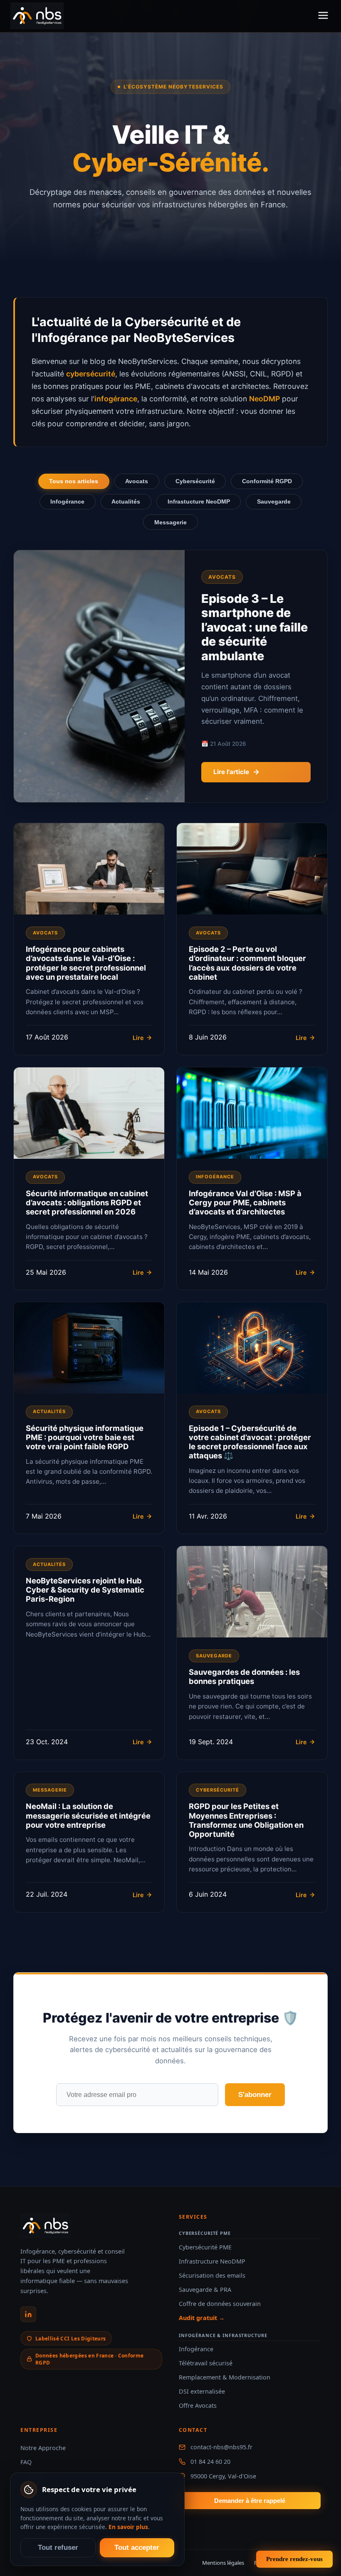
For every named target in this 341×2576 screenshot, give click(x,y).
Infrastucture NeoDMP (199, 501)
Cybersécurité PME (205, 2247)
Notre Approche (43, 2448)
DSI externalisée (202, 2391)
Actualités (126, 501)
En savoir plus (128, 2527)
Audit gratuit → (202, 2318)
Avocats (137, 481)
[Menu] (323, 16)
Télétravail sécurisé (206, 2363)
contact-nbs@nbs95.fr (221, 2447)
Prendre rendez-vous (294, 2559)
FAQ (26, 2462)
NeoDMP (264, 399)
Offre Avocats (198, 2405)
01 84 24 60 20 (210, 2462)
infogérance (116, 399)
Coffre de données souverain (220, 2304)
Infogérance (67, 501)
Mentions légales (223, 2563)
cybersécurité (91, 374)
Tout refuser (58, 2548)
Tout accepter (137, 2548)
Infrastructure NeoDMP (212, 2261)
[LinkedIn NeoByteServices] (28, 2314)
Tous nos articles (74, 481)
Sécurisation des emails (212, 2275)
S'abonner (255, 2095)
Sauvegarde (274, 501)
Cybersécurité (195, 481)
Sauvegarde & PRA (205, 2290)
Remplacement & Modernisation (225, 2377)
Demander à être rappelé (250, 2501)
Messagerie (170, 522)
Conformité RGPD (267, 481)
